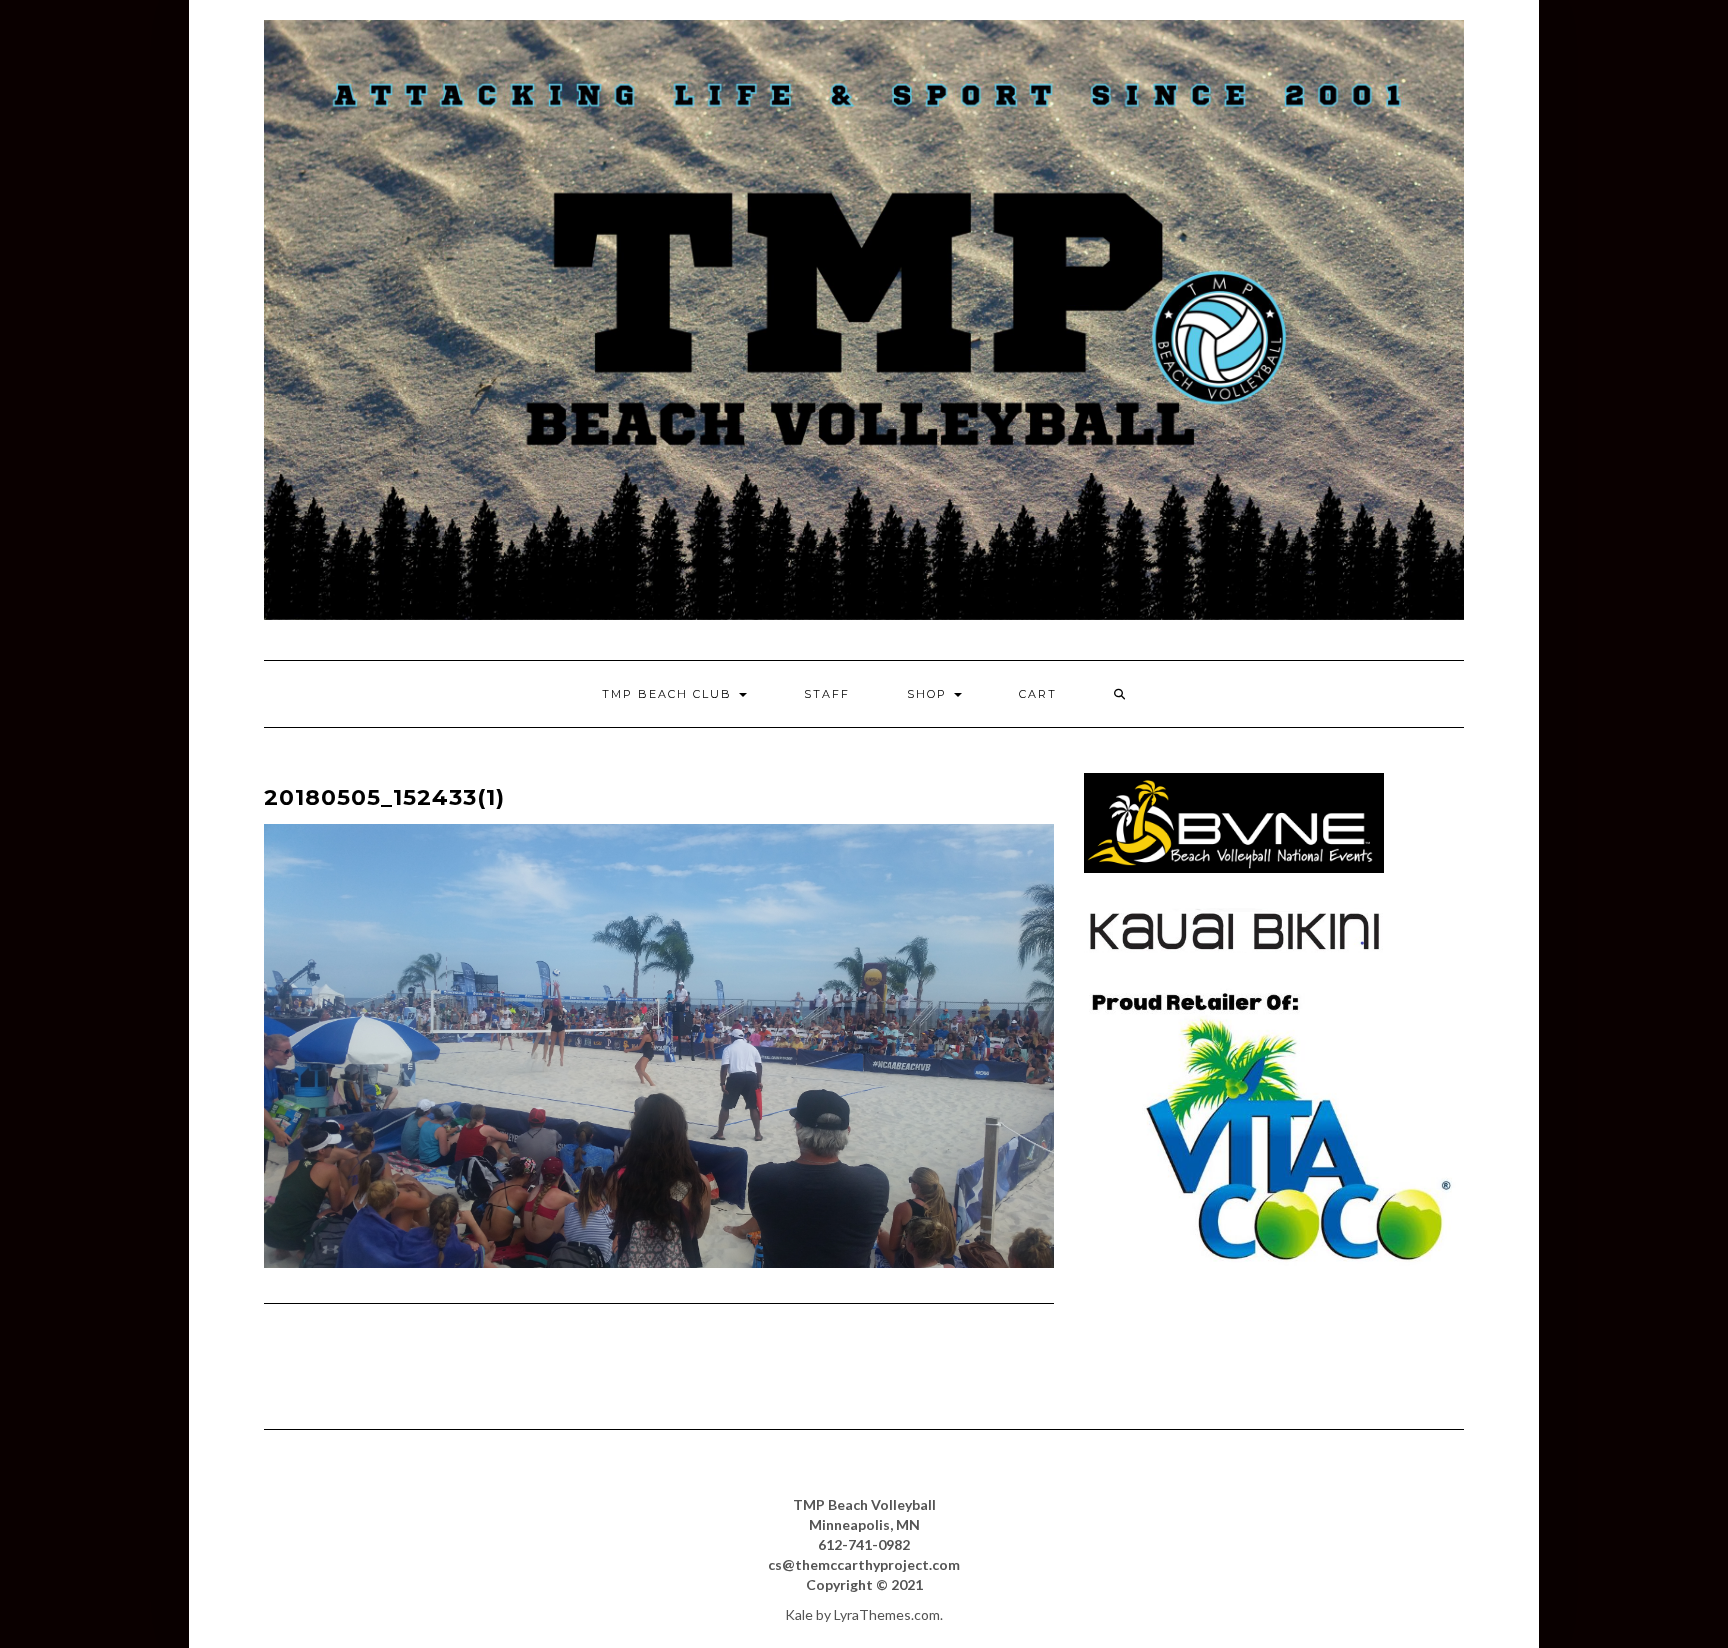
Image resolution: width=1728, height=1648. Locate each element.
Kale (799, 1614)
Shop (929, 694)
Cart (1038, 694)
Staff (827, 694)
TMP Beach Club (669, 694)
